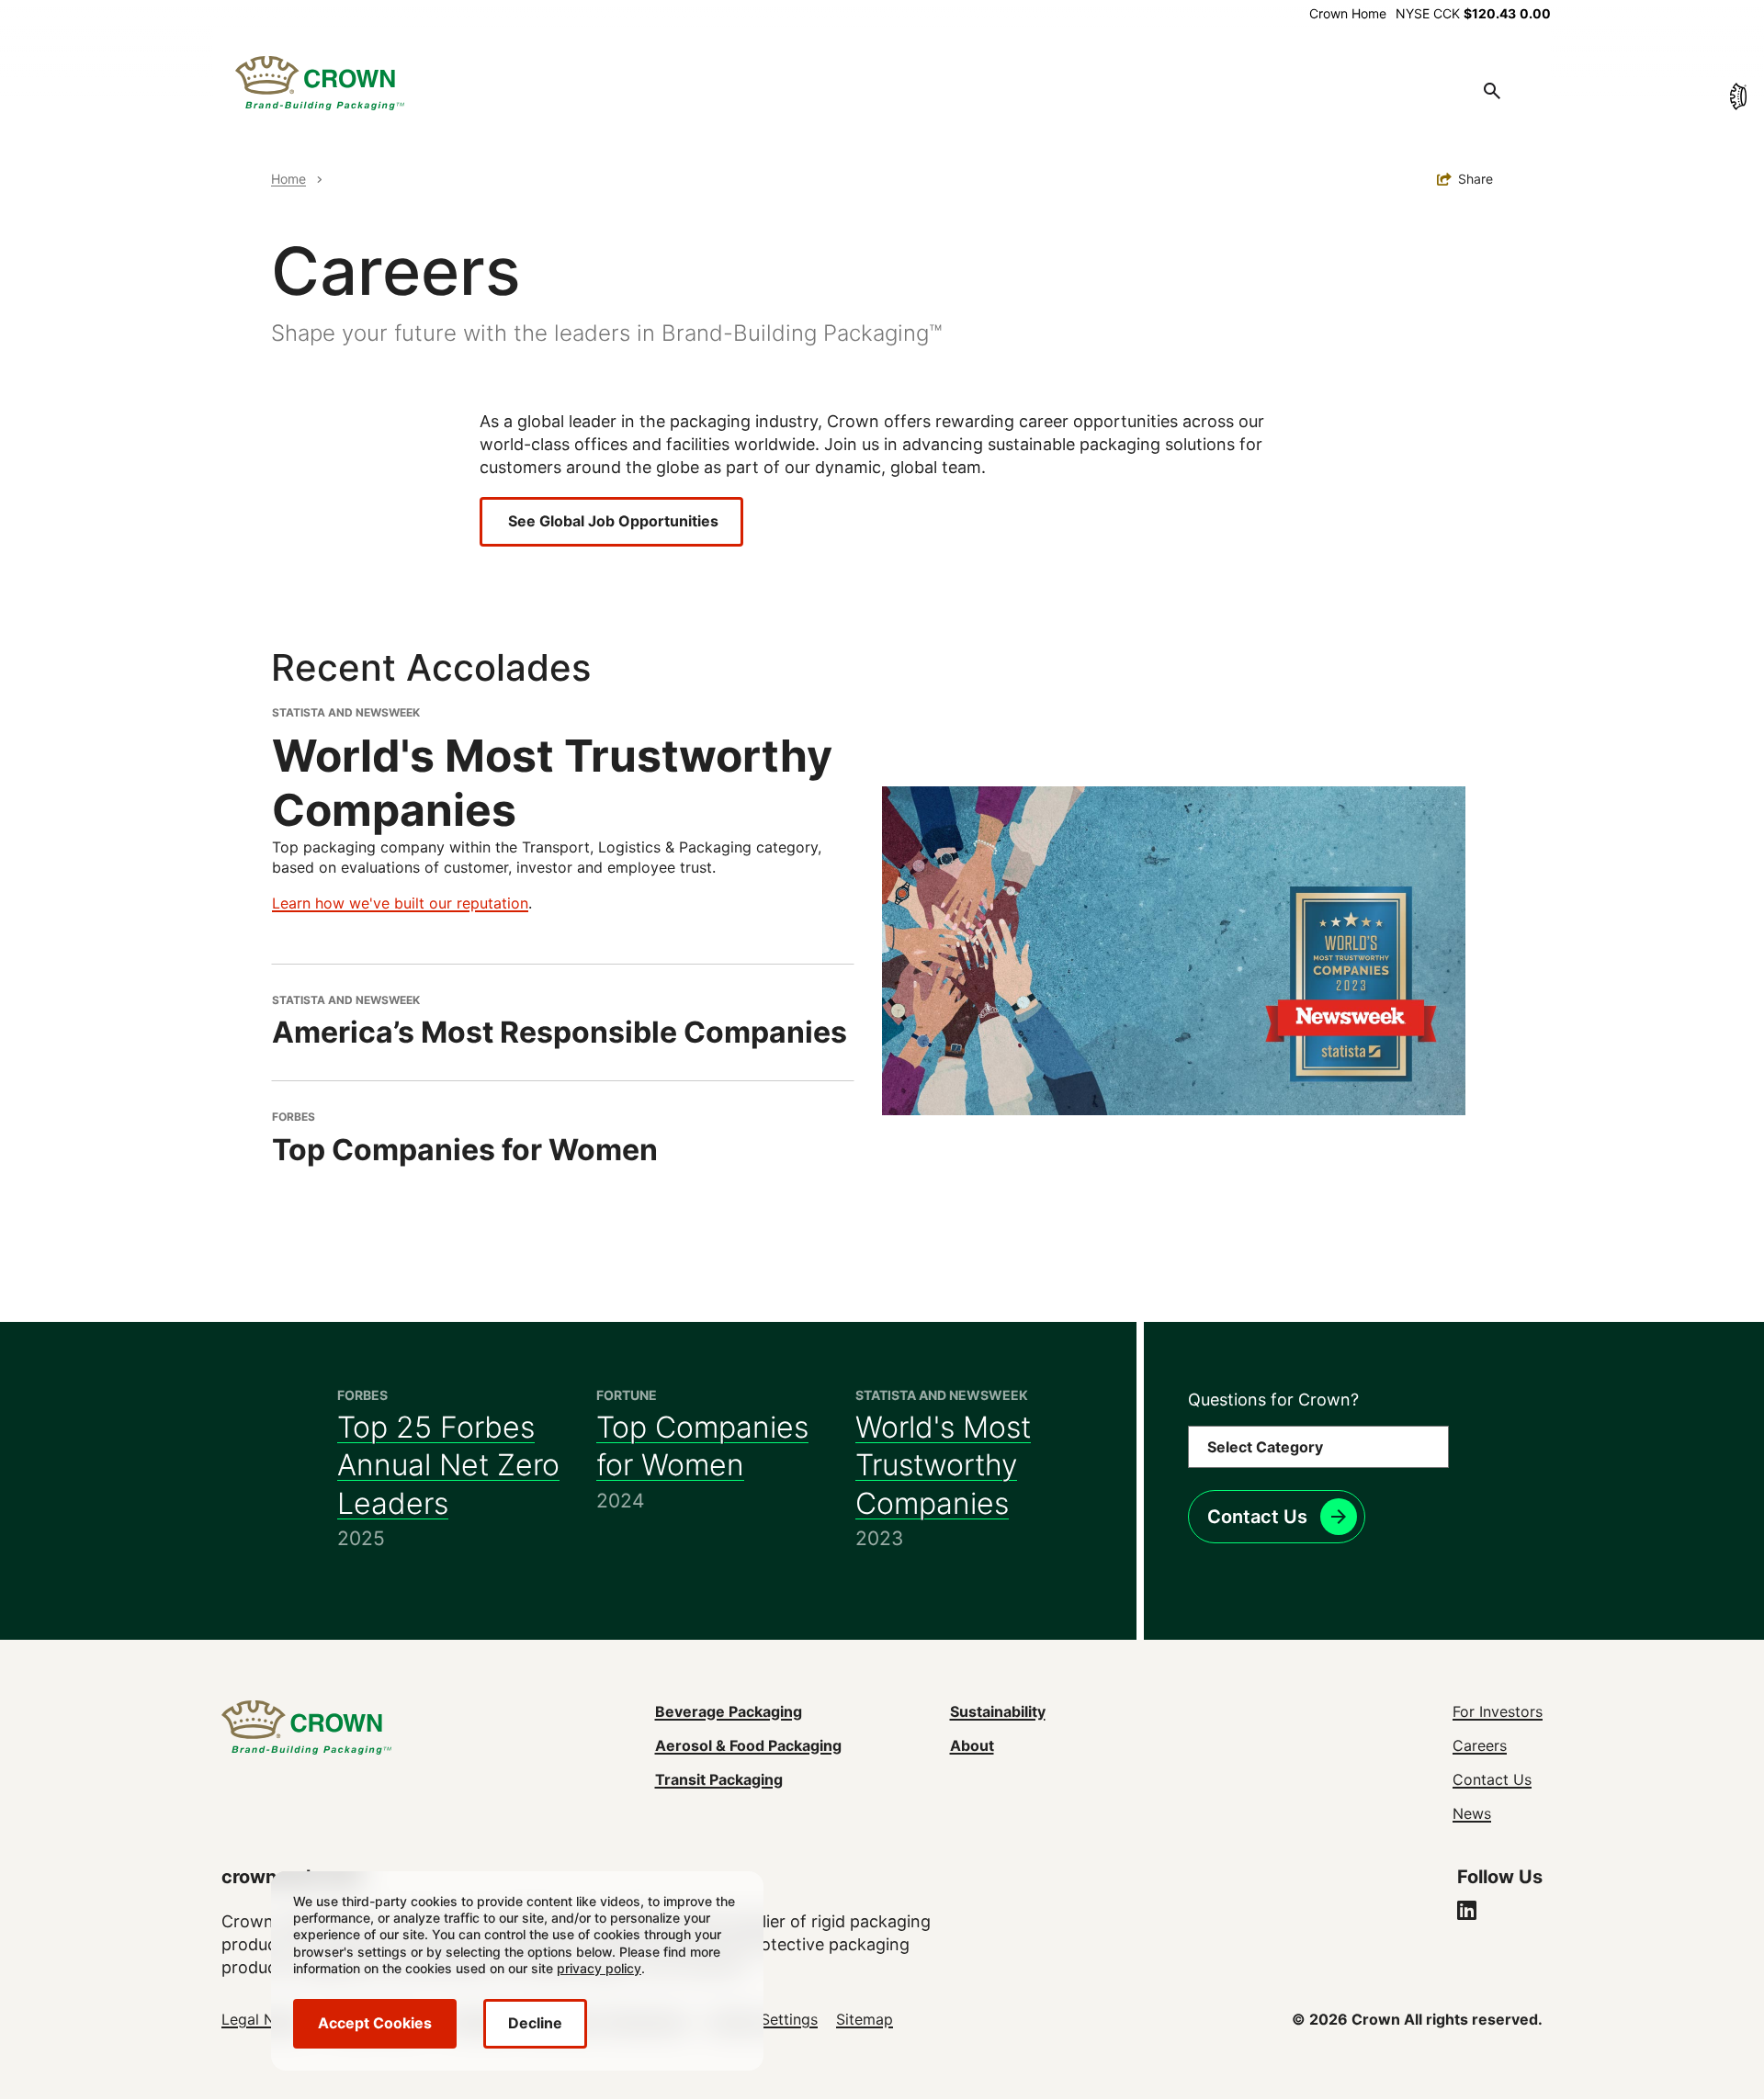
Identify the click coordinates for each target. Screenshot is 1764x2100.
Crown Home (1348, 13)
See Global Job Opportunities (611, 521)
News (1472, 1813)
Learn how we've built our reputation (400, 903)
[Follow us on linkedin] (1467, 1913)
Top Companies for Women (702, 1446)
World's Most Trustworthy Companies (943, 1465)
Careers (1480, 1745)
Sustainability (998, 1711)
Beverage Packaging (729, 1711)
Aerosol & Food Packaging (748, 1745)
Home (288, 179)
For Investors (1498, 1711)
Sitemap (865, 2019)
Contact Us (1257, 1517)
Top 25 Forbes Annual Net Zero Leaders (448, 1465)
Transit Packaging (719, 1779)
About (972, 1745)
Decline (535, 2023)
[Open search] (1492, 91)
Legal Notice (266, 2019)
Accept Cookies (375, 2023)
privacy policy (599, 1968)
